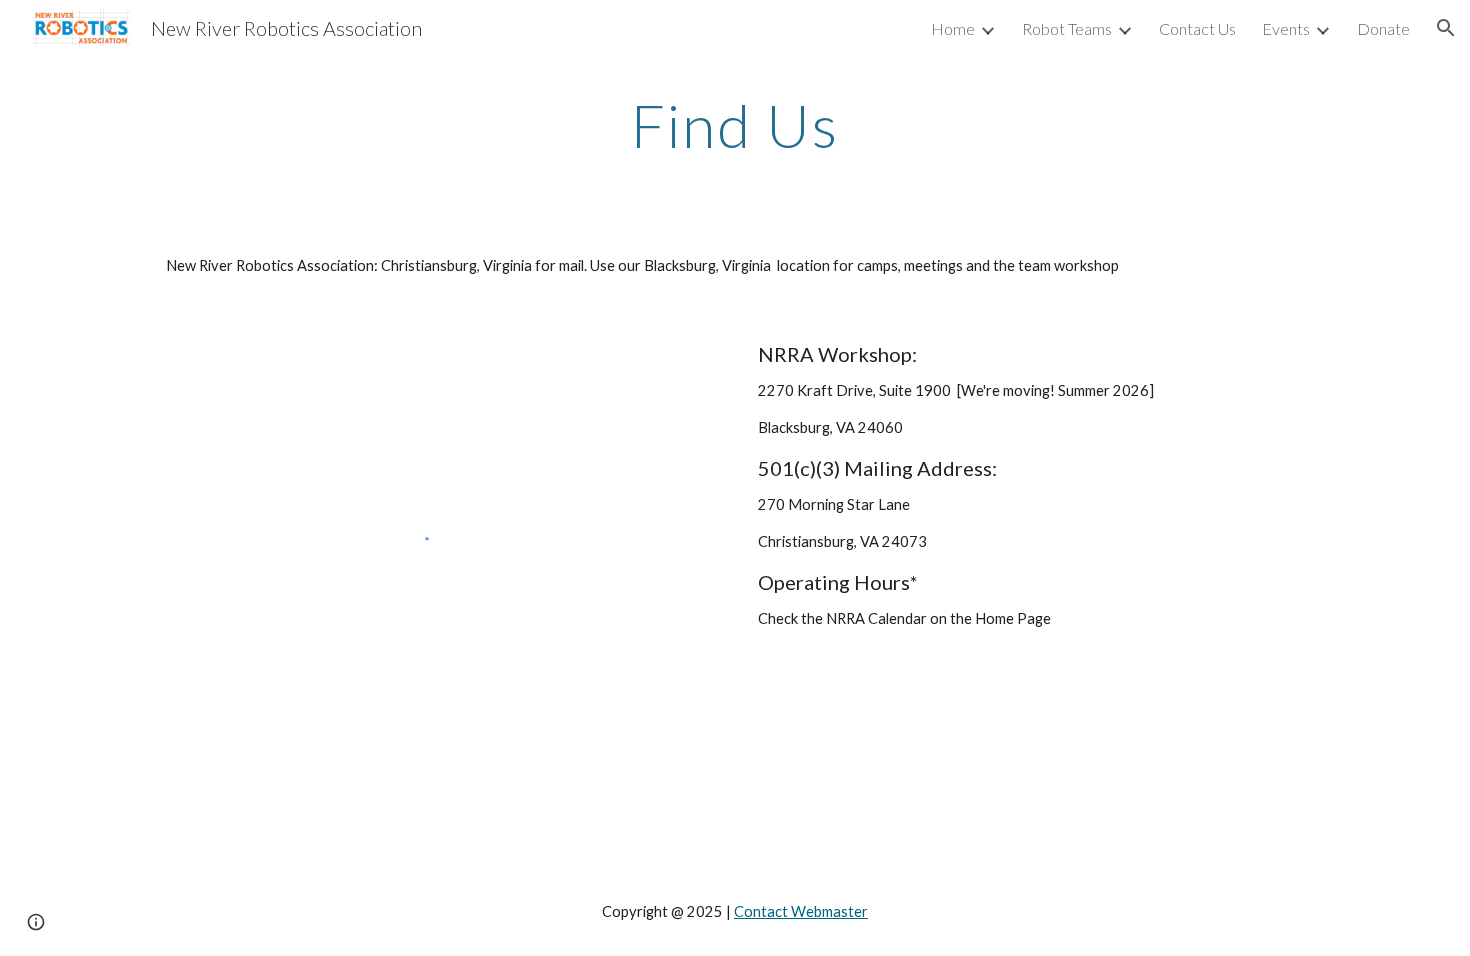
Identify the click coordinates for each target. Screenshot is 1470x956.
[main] (735, 125)
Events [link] (1286, 28)
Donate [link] (1383, 28)
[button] (1446, 28)
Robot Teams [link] (1067, 28)
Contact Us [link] (1197, 28)
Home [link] (953, 28)
